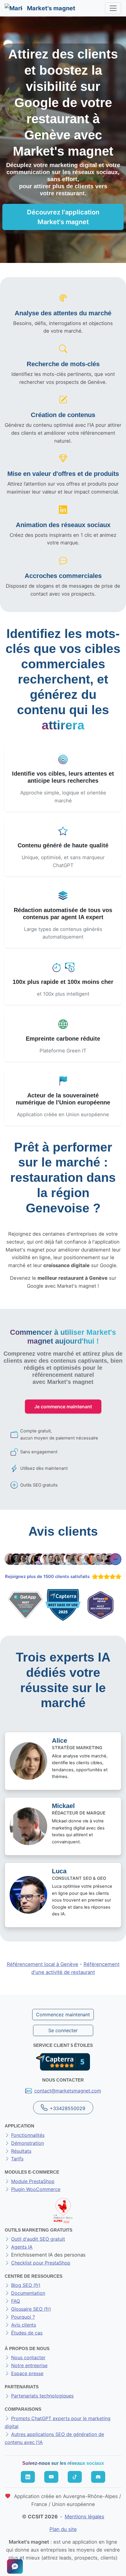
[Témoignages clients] (63, 1559)
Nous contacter (28, 2357)
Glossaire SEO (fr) (31, 2309)
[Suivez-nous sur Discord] (98, 2477)
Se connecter (63, 2030)
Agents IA (22, 2247)
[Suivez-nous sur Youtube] (51, 2477)
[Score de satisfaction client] (105, 1577)
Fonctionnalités (28, 2135)
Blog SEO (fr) (26, 2285)
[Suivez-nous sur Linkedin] (28, 2477)
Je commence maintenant (63, 1407)
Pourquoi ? (23, 2317)
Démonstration (28, 2143)
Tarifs (17, 2159)
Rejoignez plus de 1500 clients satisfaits (47, 1577)
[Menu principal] (113, 8)
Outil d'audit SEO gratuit (38, 2239)
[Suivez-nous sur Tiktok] (75, 2477)
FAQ (16, 2301)
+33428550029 (68, 2108)
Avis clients (24, 2325)
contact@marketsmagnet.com (68, 2091)
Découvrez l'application (63, 217)
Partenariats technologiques (42, 2396)
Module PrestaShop (33, 2181)
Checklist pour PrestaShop (41, 2263)
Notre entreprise (29, 2365)
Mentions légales (85, 2517)
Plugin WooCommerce (36, 2189)
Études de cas (27, 2333)
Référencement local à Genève (42, 1964)
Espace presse (27, 2373)
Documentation (28, 2293)
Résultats (21, 2151)
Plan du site (63, 2529)
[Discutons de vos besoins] (15, 2566)
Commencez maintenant (63, 2015)
